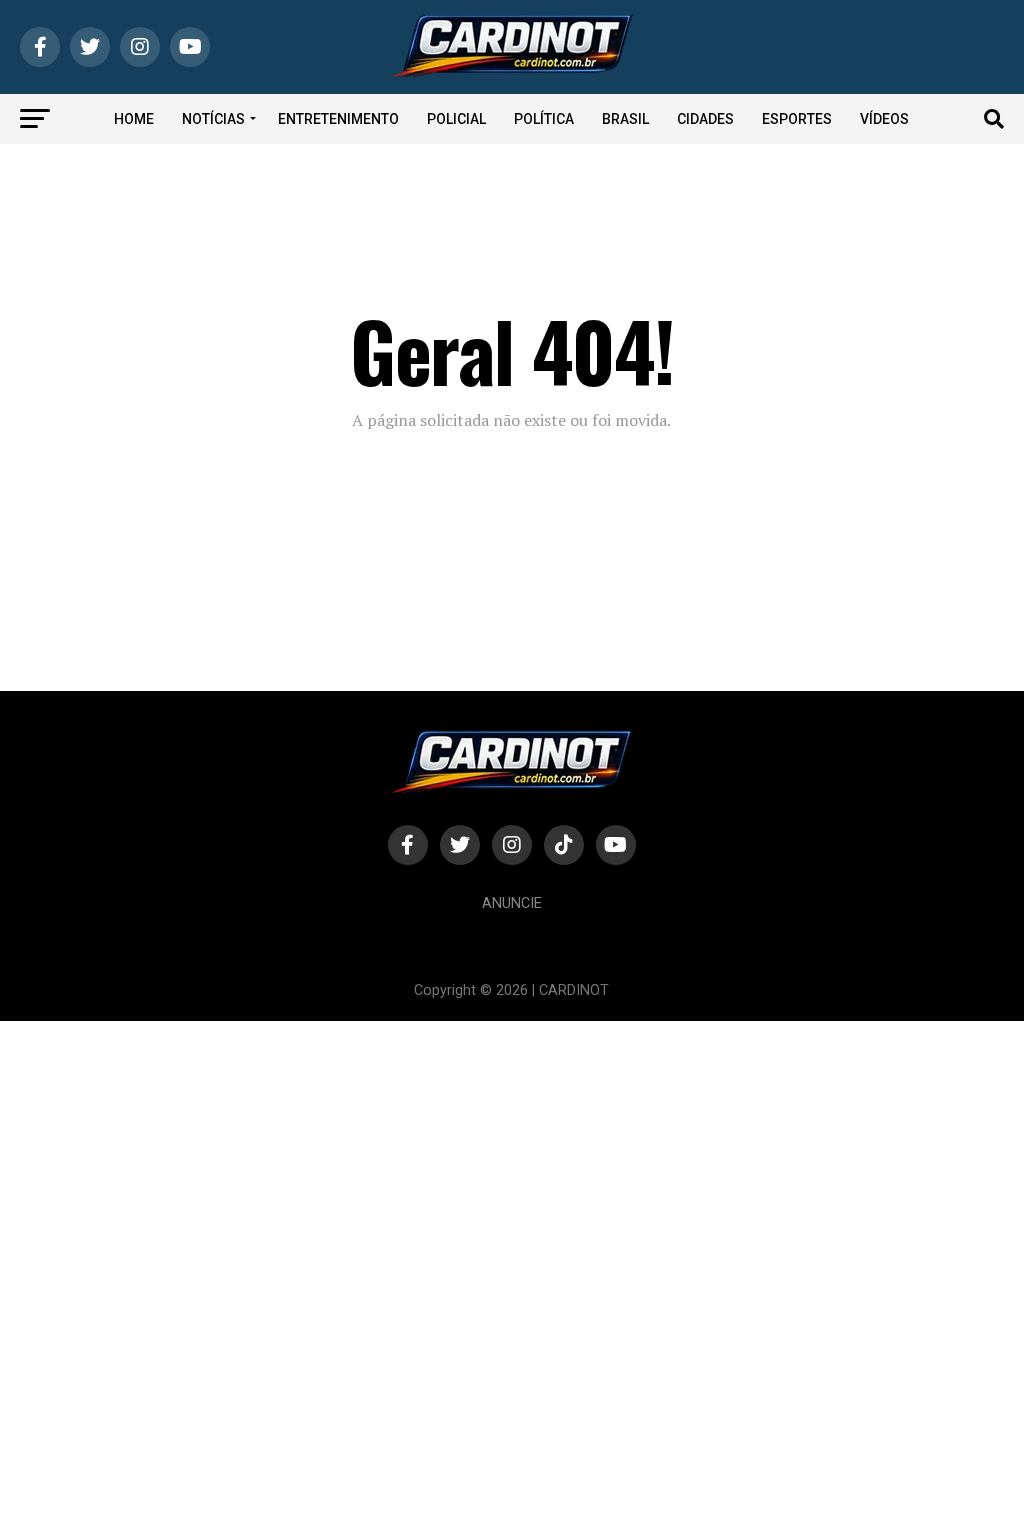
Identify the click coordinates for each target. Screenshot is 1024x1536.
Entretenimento (338, 119)
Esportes (797, 119)
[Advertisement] (512, 1277)
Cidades (705, 119)
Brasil (625, 119)
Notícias (213, 119)
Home (134, 119)
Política (544, 119)
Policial (456, 119)
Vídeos (884, 119)
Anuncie (512, 903)
